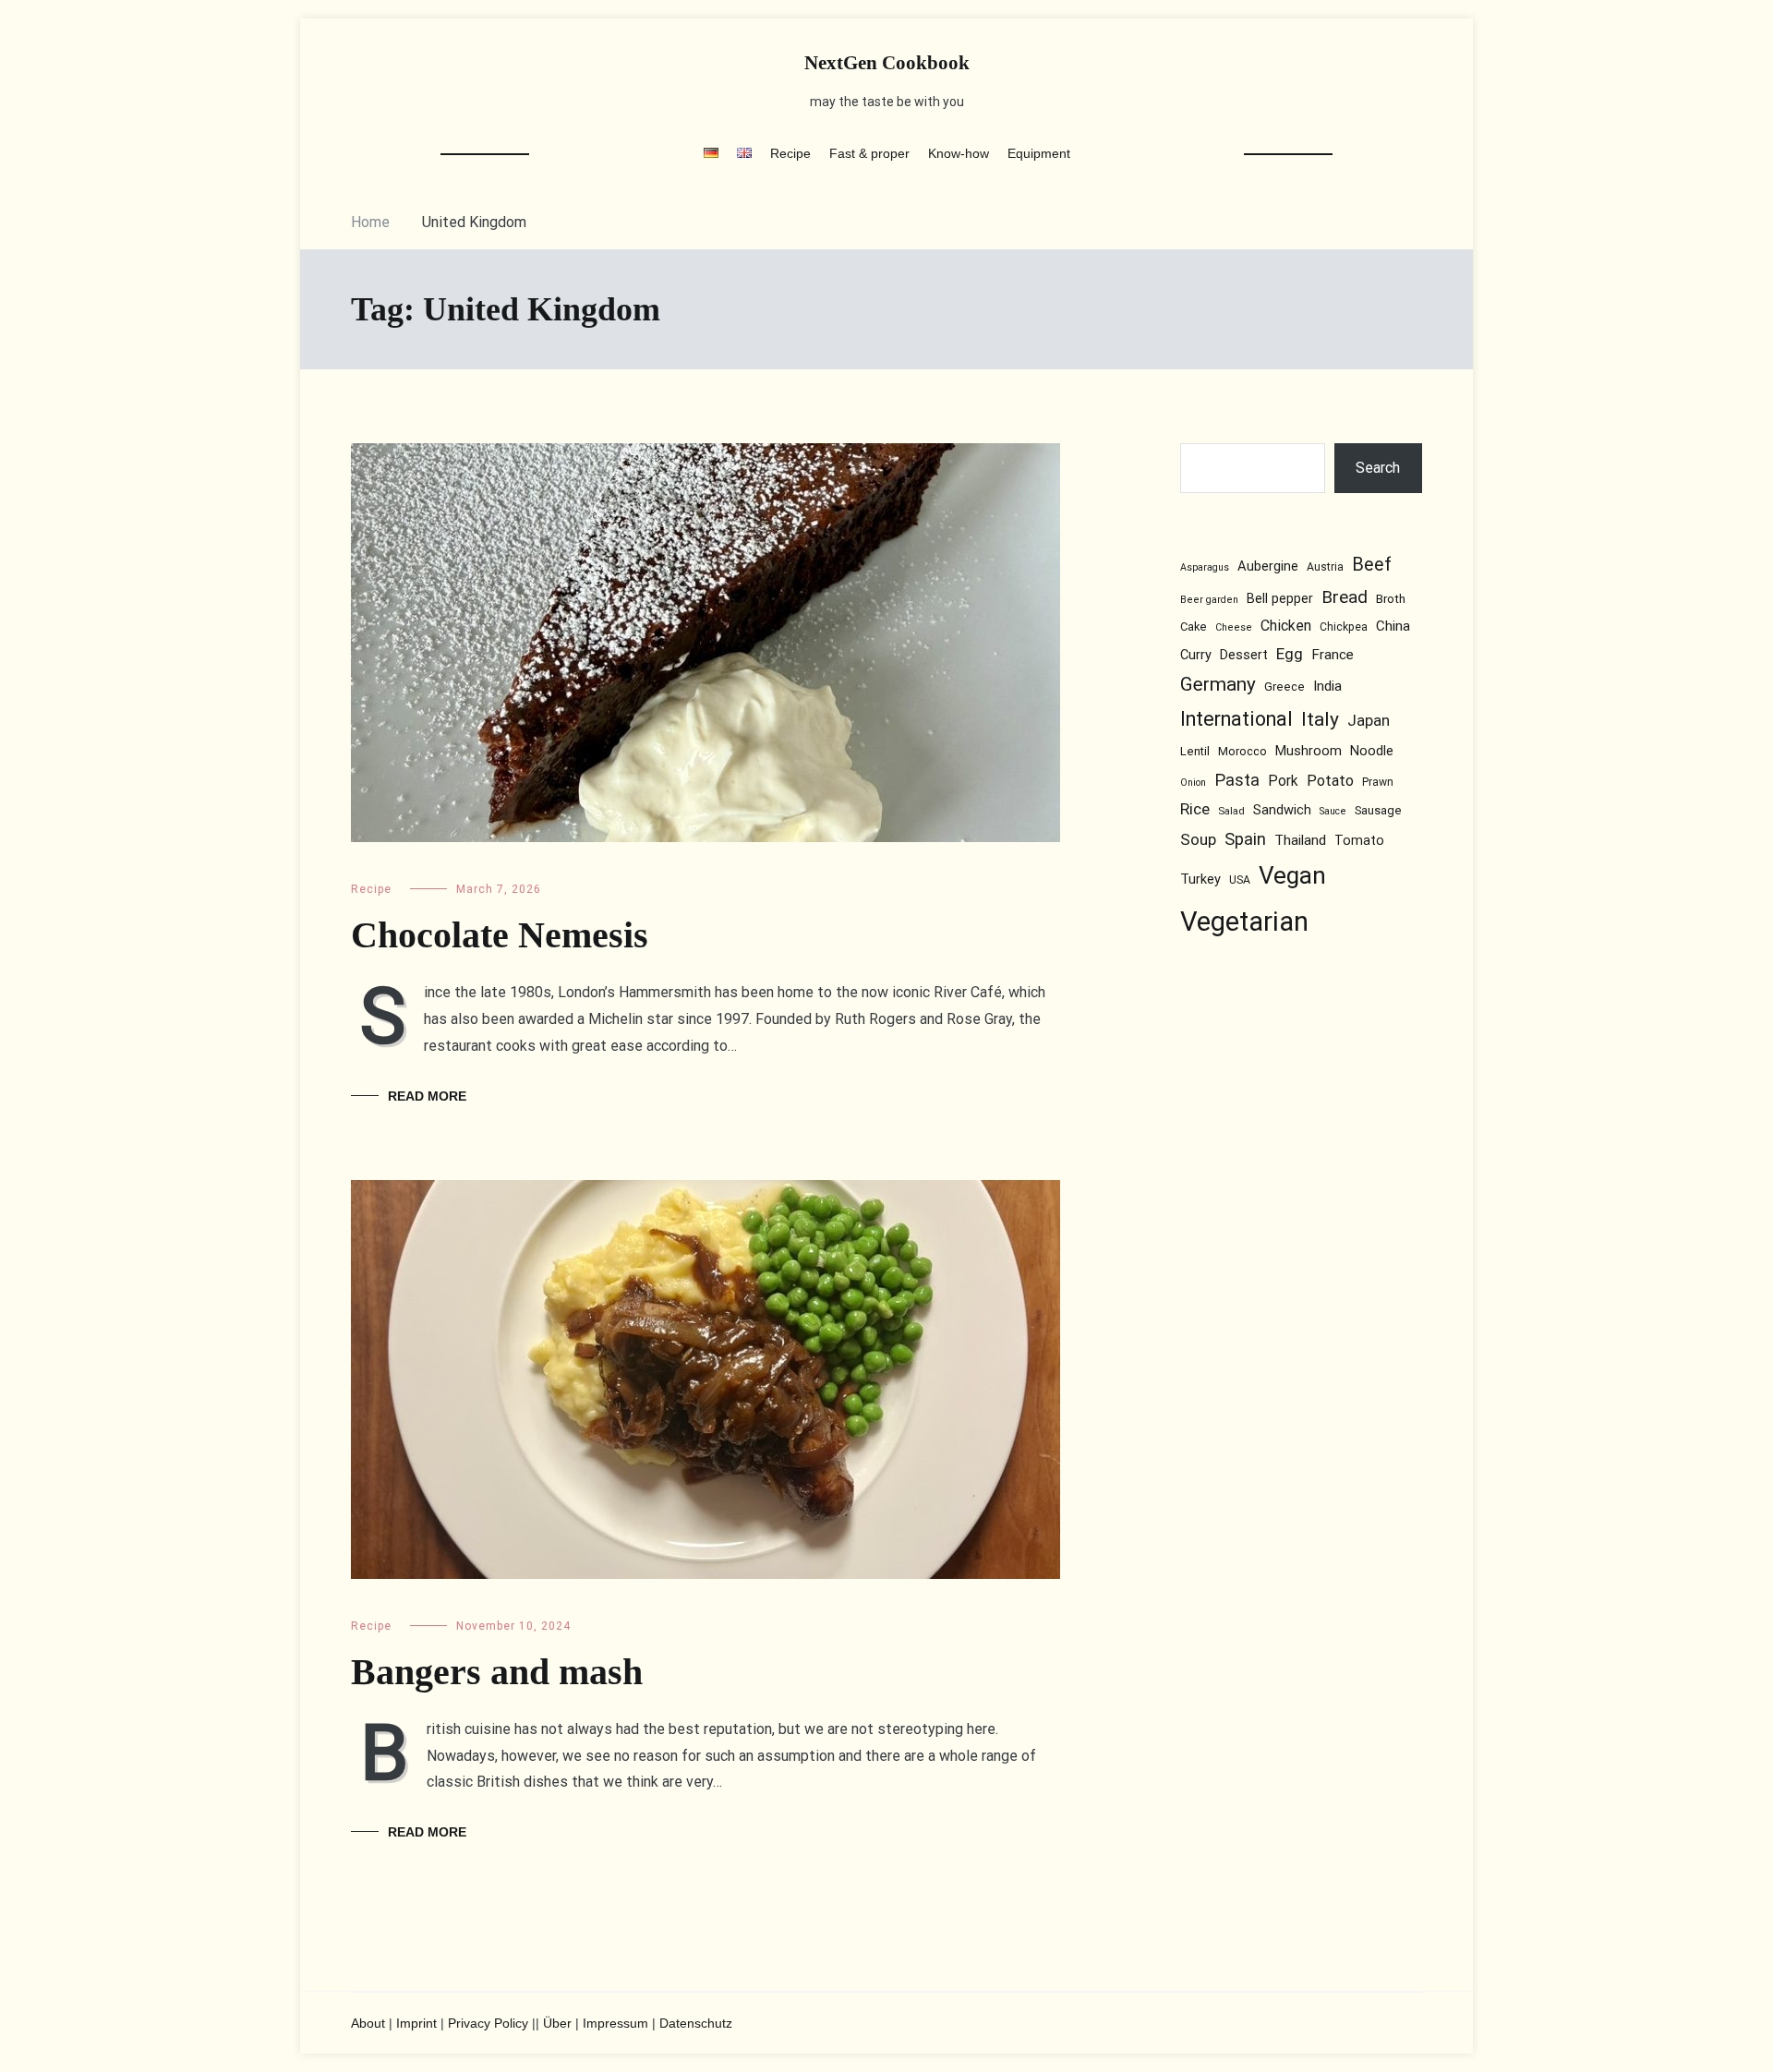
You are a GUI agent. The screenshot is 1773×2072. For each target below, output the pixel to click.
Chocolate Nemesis (500, 935)
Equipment (1039, 153)
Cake (1194, 626)
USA (1240, 880)
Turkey (1200, 879)
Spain (1245, 839)
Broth (1391, 598)
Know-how (959, 153)
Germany (1218, 685)
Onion (1193, 783)
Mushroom (1309, 752)
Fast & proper (869, 153)
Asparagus (1205, 568)
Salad (1231, 812)
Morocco (1242, 752)
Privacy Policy (488, 2023)
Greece (1285, 687)
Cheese (1234, 627)
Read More (427, 1096)
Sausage (1378, 811)
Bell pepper (1280, 598)
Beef (1372, 566)
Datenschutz (696, 2023)
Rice (1195, 810)
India (1327, 687)
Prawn (1378, 783)
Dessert (1244, 655)
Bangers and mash (497, 1672)
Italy (1320, 720)
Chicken (1286, 626)
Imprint (416, 2023)
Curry (1196, 655)
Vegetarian (1244, 922)
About (368, 2023)
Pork (1283, 782)
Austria (1325, 568)
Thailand (1300, 840)
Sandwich (1282, 811)
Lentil (1195, 752)
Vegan (1292, 875)
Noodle (1372, 752)
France (1333, 655)
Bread (1345, 597)
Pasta (1237, 781)
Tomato (1359, 840)
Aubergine (1268, 567)
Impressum (615, 2023)
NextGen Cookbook (887, 63)
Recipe (790, 153)
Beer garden (1209, 600)
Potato (1330, 782)
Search (1379, 468)
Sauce (1333, 812)
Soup (1198, 839)
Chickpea (1344, 627)
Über (557, 2023)
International (1236, 720)
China (1393, 626)
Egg (1290, 654)
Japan (1369, 721)
